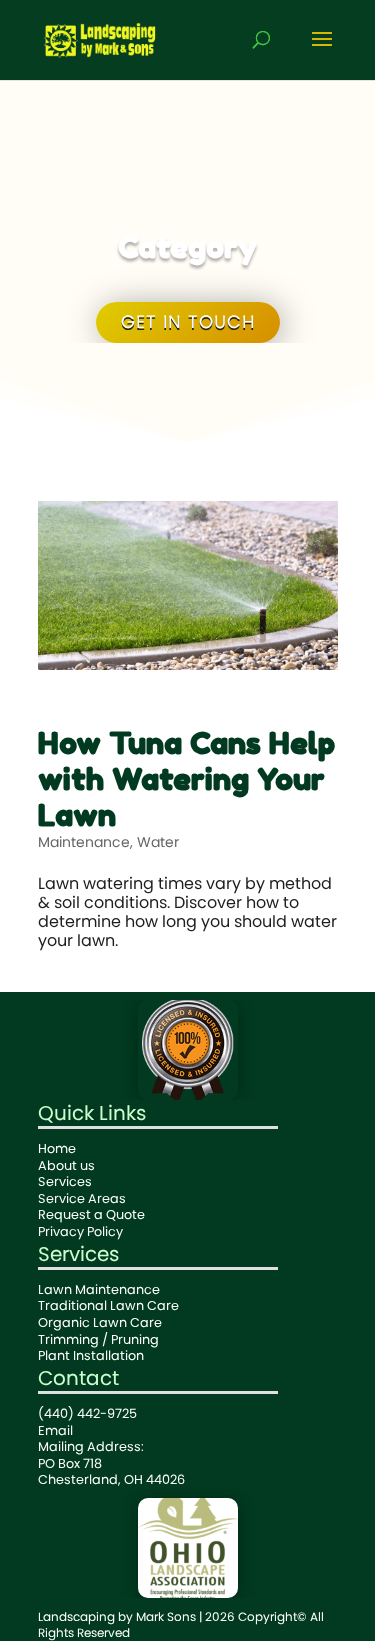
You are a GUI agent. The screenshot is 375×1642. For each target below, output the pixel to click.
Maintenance (84, 842)
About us (66, 1165)
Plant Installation (91, 1355)
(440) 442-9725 (87, 1413)
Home (57, 1148)
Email (55, 1430)
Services (65, 1181)
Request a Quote (91, 1214)
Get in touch (188, 321)
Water (158, 842)
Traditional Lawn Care (108, 1305)
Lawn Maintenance (99, 1289)
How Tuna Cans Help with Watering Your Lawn (186, 779)
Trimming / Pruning (98, 1339)
